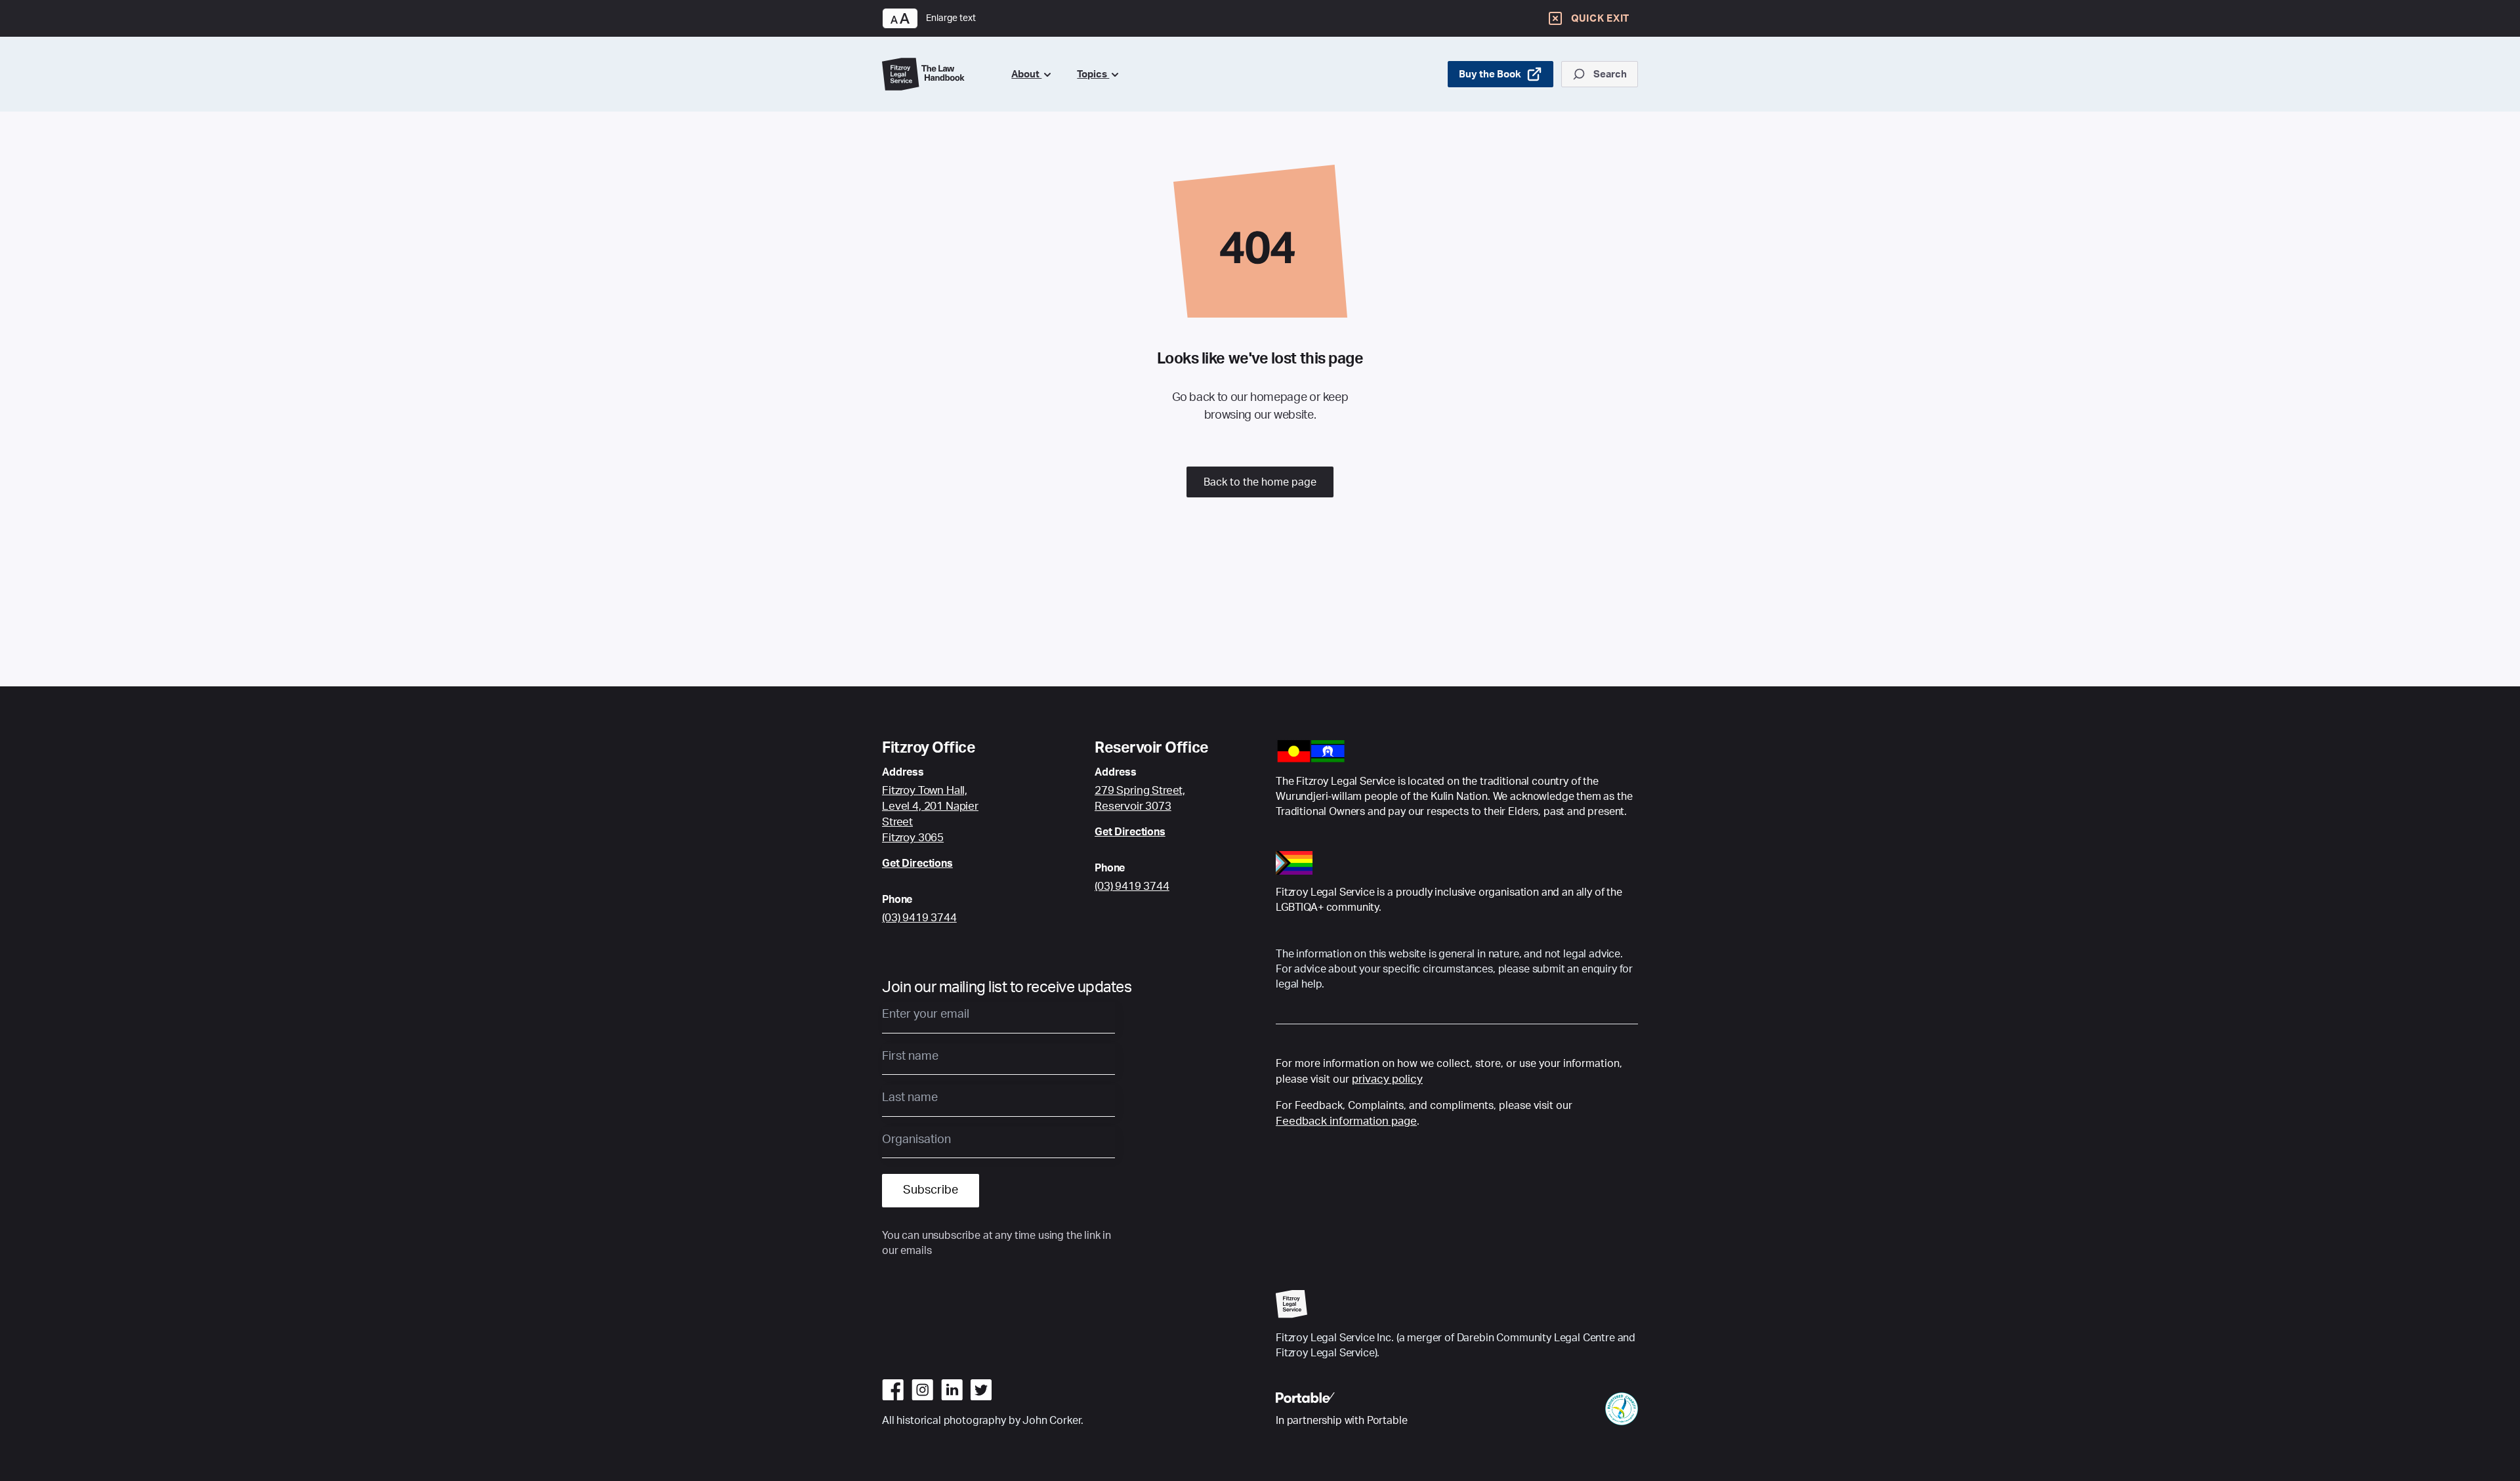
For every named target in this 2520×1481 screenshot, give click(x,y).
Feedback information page (1346, 1121)
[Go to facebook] (893, 1390)
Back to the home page (1260, 482)
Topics (1093, 74)
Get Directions (917, 864)
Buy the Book (1490, 74)
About (1026, 74)
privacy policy (1387, 1079)
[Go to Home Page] (936, 74)
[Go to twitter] (981, 1390)
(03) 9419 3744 (919, 918)
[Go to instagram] (922, 1390)
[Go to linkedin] (952, 1390)
